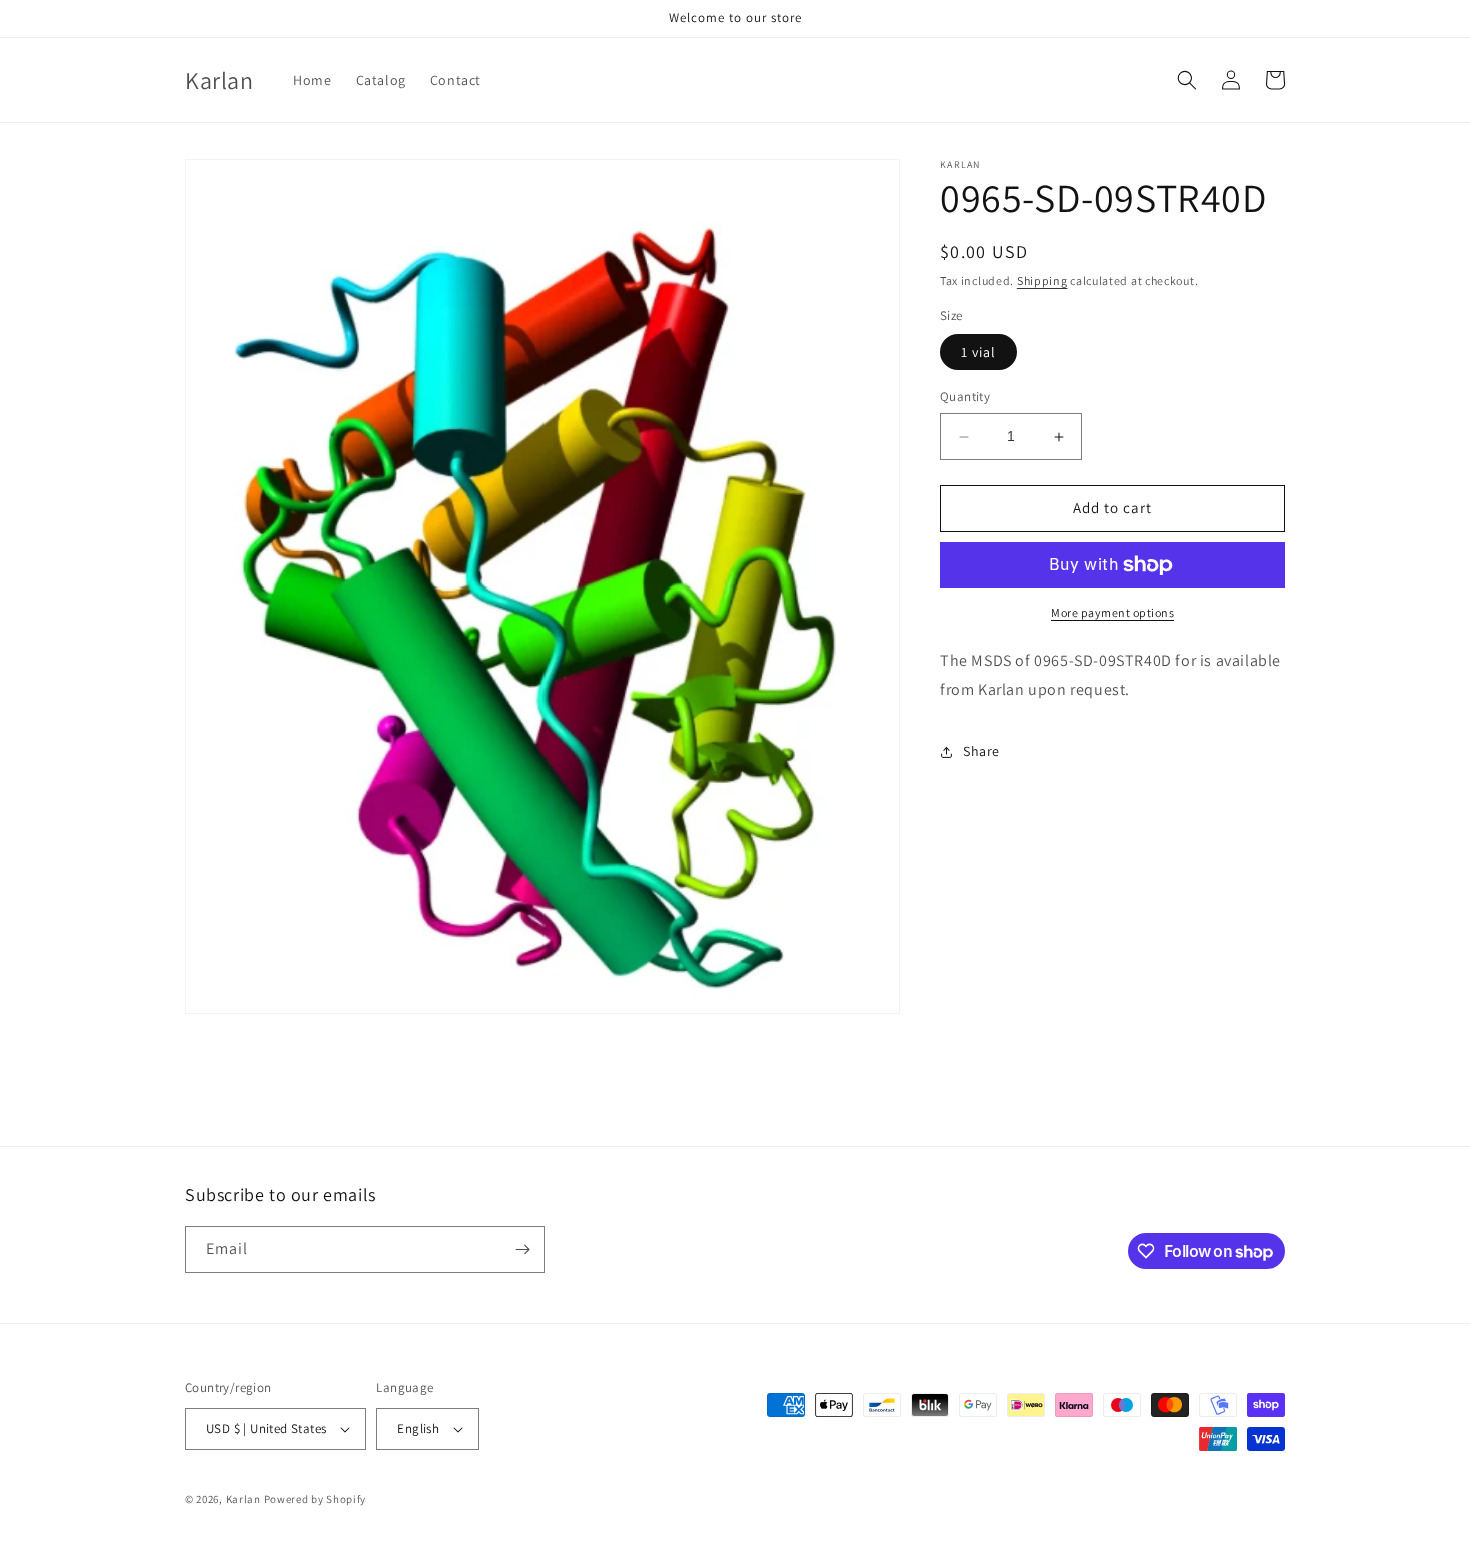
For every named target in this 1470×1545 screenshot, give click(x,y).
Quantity (965, 397)
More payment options (1112, 612)
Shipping (1042, 280)
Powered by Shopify (315, 1499)
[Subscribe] (522, 1249)
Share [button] (981, 751)
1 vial (978, 353)
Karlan (243, 1499)
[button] (1187, 80)
